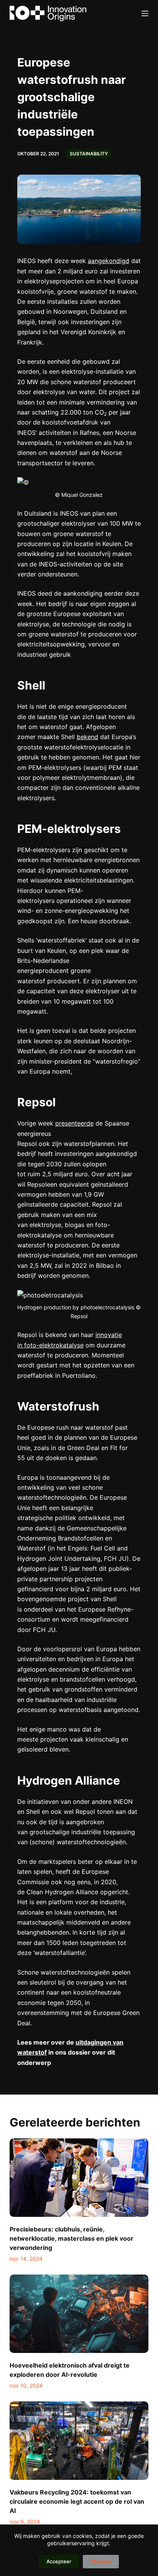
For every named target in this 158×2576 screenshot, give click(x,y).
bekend (87, 737)
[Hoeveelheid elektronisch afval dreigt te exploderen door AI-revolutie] (79, 2314)
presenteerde (74, 1123)
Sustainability (89, 154)
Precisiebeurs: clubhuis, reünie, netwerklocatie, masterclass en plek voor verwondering (72, 2238)
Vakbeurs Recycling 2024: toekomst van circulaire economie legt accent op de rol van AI (77, 2501)
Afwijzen (101, 2561)
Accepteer (59, 2561)
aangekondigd (109, 261)
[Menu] (145, 13)
